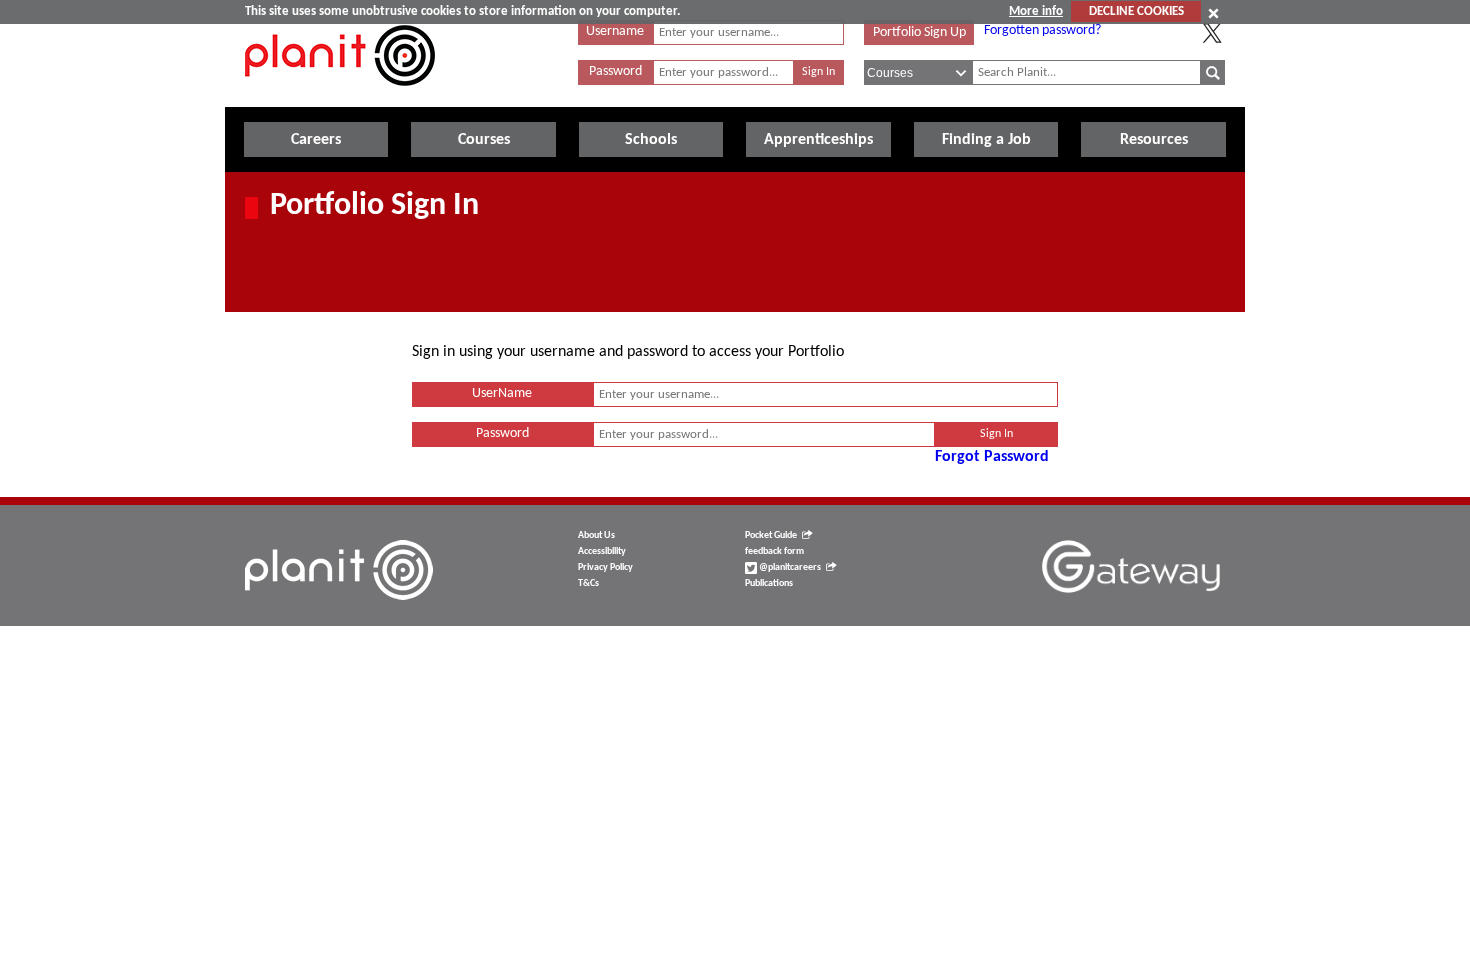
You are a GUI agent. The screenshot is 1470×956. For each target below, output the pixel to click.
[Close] (1213, 13)
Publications (769, 583)
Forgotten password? (1042, 30)
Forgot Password (992, 457)
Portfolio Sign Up (919, 32)
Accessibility (602, 551)
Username (615, 31)
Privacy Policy (605, 567)
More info (1036, 11)
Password (615, 71)
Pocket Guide (771, 535)
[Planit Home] (340, 97)
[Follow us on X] (1212, 33)
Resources (1154, 140)
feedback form (774, 551)
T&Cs (588, 583)
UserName (502, 393)
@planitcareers (789, 567)
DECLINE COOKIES (1136, 11)
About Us (596, 535)
